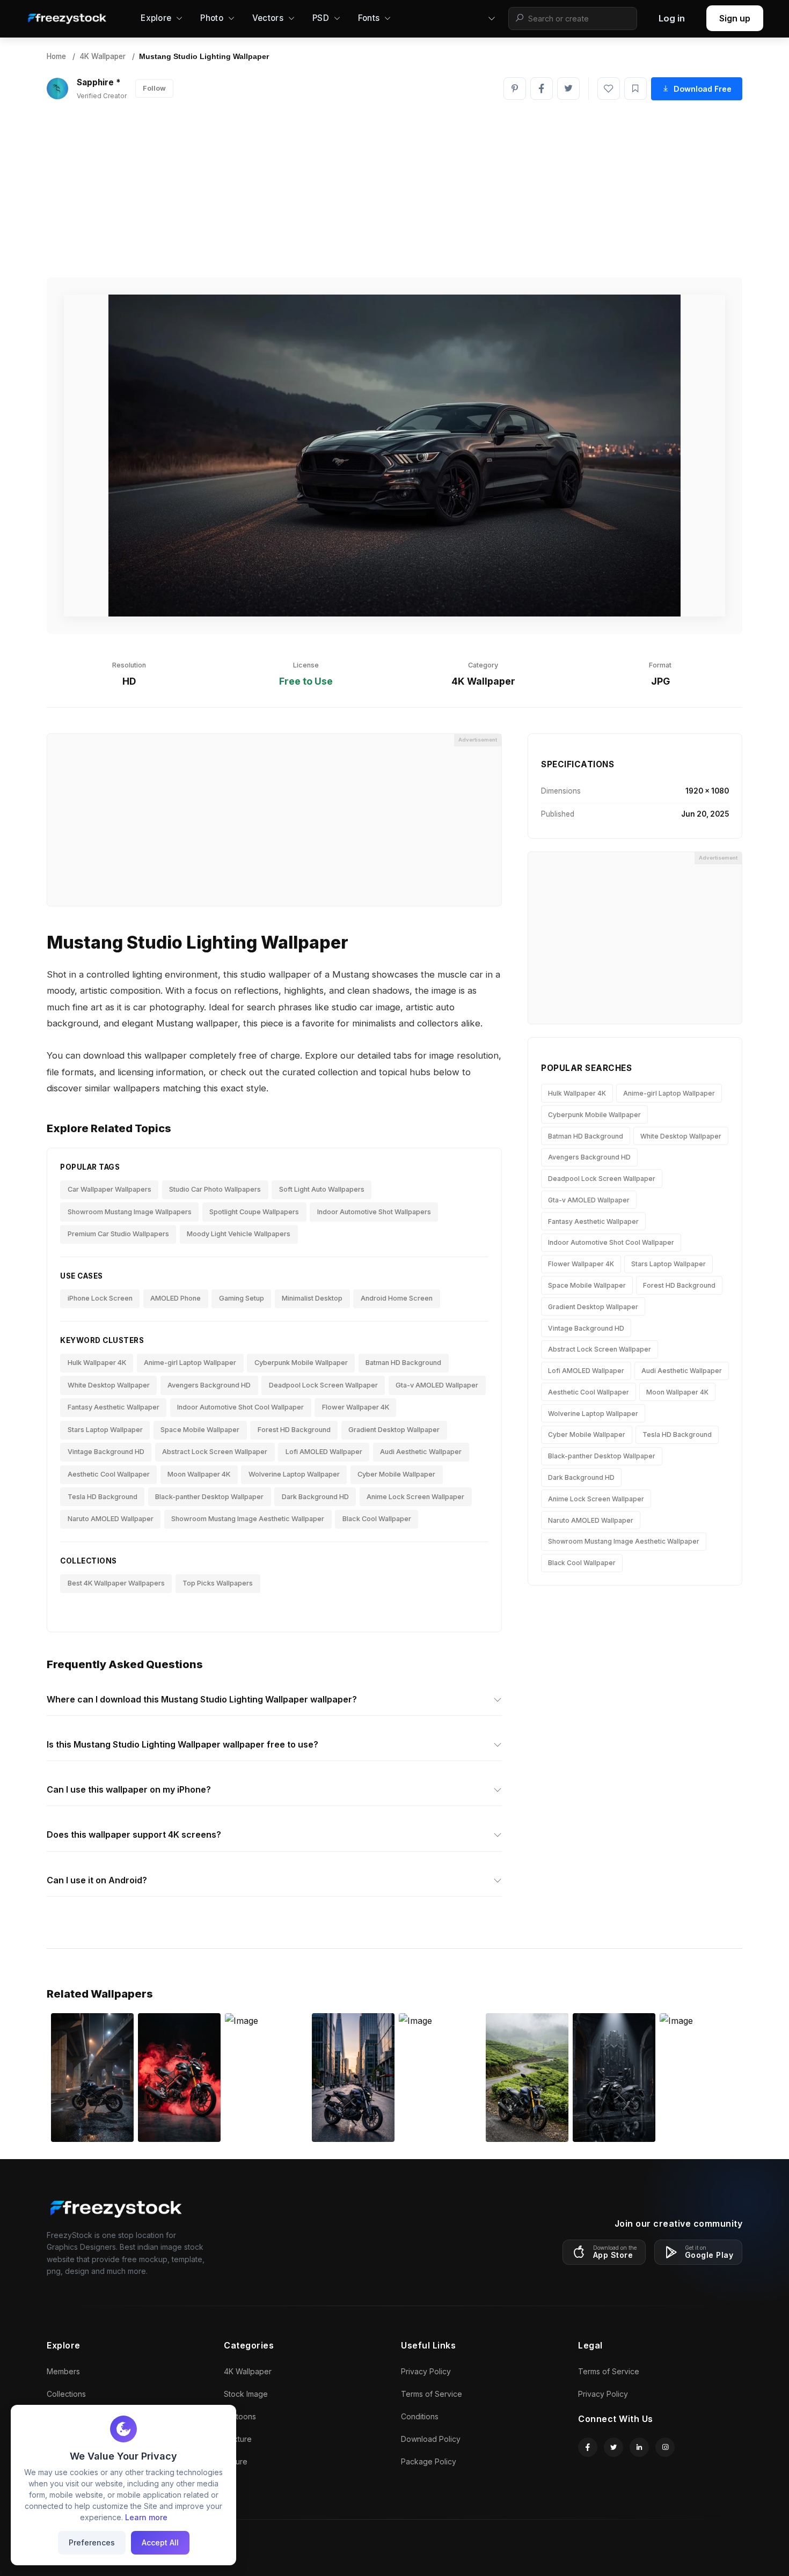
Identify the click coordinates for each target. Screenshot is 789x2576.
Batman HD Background (403, 1363)
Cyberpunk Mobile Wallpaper (301, 1363)
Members (63, 2371)
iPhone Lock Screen (100, 1298)
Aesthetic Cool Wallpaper (109, 1474)
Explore (156, 18)
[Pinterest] (515, 89)
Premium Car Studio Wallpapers (118, 1234)
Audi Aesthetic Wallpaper (421, 1452)
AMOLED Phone (176, 1298)
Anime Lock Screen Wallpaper (415, 1497)
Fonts (369, 18)
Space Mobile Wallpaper (200, 1430)
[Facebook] (542, 89)
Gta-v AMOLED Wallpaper (437, 1385)
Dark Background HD (315, 1497)
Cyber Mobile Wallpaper (396, 1474)
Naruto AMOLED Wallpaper (111, 1519)
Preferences (92, 2542)
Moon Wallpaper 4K (199, 1474)
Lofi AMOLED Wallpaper (324, 1452)
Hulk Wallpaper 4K (97, 1363)
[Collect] (635, 89)
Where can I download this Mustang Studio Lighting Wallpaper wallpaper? (202, 1699)
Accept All (160, 2542)
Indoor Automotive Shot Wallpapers (374, 1212)
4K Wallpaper (103, 56)
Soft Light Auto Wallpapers (322, 1189)
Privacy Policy (426, 2371)
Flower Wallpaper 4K (356, 1407)
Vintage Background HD (106, 1452)
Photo (212, 18)
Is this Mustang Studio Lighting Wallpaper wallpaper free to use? (182, 1744)
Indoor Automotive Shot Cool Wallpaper (240, 1407)
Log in (672, 18)
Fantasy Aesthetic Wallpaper (114, 1407)
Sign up (735, 18)
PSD (321, 18)
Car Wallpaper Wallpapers (109, 1189)
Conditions (420, 2416)
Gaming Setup (242, 1298)
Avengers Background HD (209, 1385)
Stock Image (246, 2394)
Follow (154, 88)
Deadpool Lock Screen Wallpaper (323, 1385)
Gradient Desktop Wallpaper (394, 1430)
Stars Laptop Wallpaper (105, 1430)
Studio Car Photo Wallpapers (215, 1189)
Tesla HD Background (103, 1497)
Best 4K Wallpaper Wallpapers (116, 1583)
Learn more (146, 2517)
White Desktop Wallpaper (109, 1385)
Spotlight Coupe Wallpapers (254, 1212)
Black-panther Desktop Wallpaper (209, 1497)
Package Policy (429, 2461)
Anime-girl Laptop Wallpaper (190, 1363)
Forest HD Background (294, 1430)
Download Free (703, 89)
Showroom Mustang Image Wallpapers (130, 1212)
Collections (66, 2394)
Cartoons (240, 2416)
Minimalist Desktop (312, 1298)
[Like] (609, 89)
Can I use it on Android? (97, 1880)
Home (56, 56)
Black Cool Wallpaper (377, 1519)
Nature (236, 2461)
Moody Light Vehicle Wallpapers (239, 1234)
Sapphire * (99, 82)
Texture (238, 2439)
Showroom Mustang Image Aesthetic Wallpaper (248, 1519)
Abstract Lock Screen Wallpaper (215, 1452)
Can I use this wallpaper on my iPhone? (129, 1789)
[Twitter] (568, 89)
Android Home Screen (397, 1298)
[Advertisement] (394, 189)
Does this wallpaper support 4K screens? (134, 1834)
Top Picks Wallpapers (218, 1583)
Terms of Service (432, 2394)
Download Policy (431, 2439)
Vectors (268, 18)
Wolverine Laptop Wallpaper (294, 1474)
